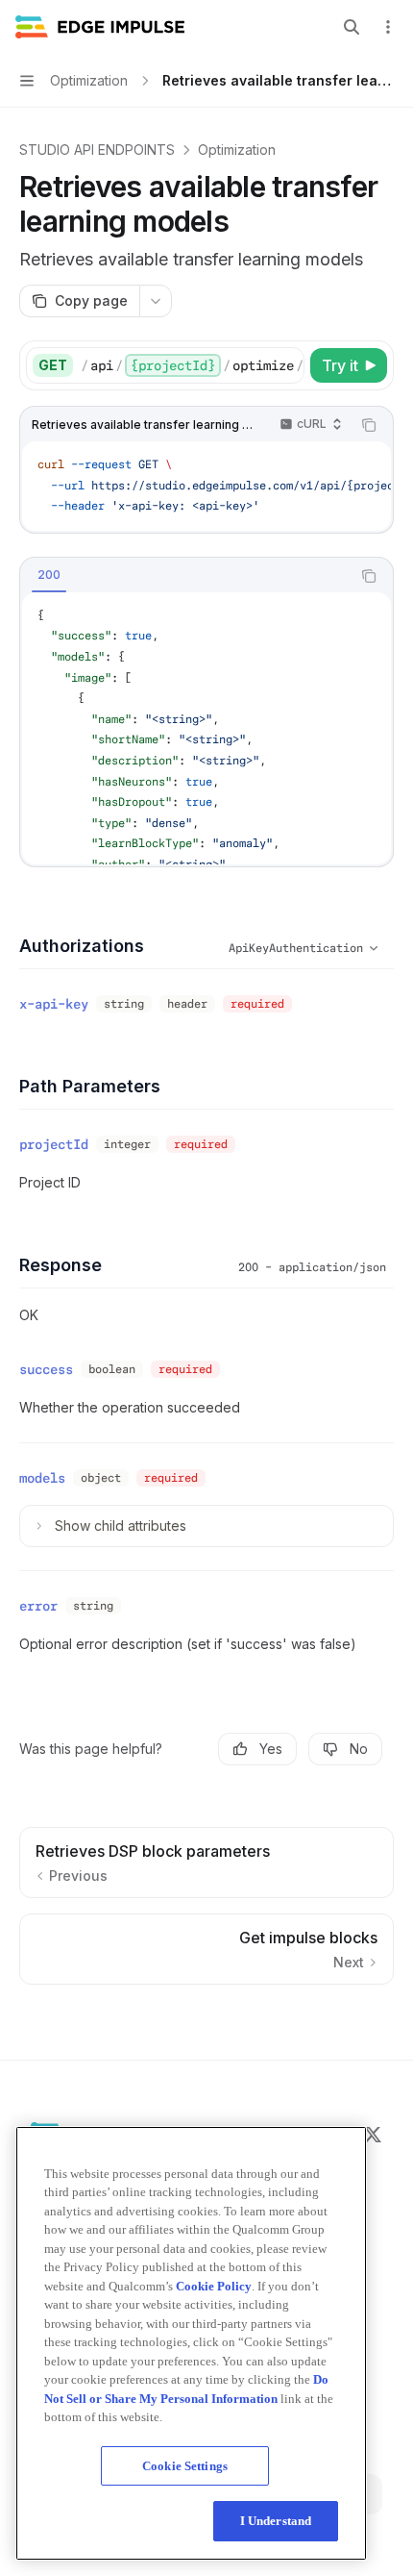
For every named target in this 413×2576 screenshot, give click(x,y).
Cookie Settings (185, 2466)
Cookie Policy (214, 2286)
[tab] (49, 575)
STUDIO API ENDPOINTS (97, 150)
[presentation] (192, 365)
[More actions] (388, 27)
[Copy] (286, 365)
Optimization (237, 150)
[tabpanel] (206, 728)
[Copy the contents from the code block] (369, 425)
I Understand (276, 2521)
